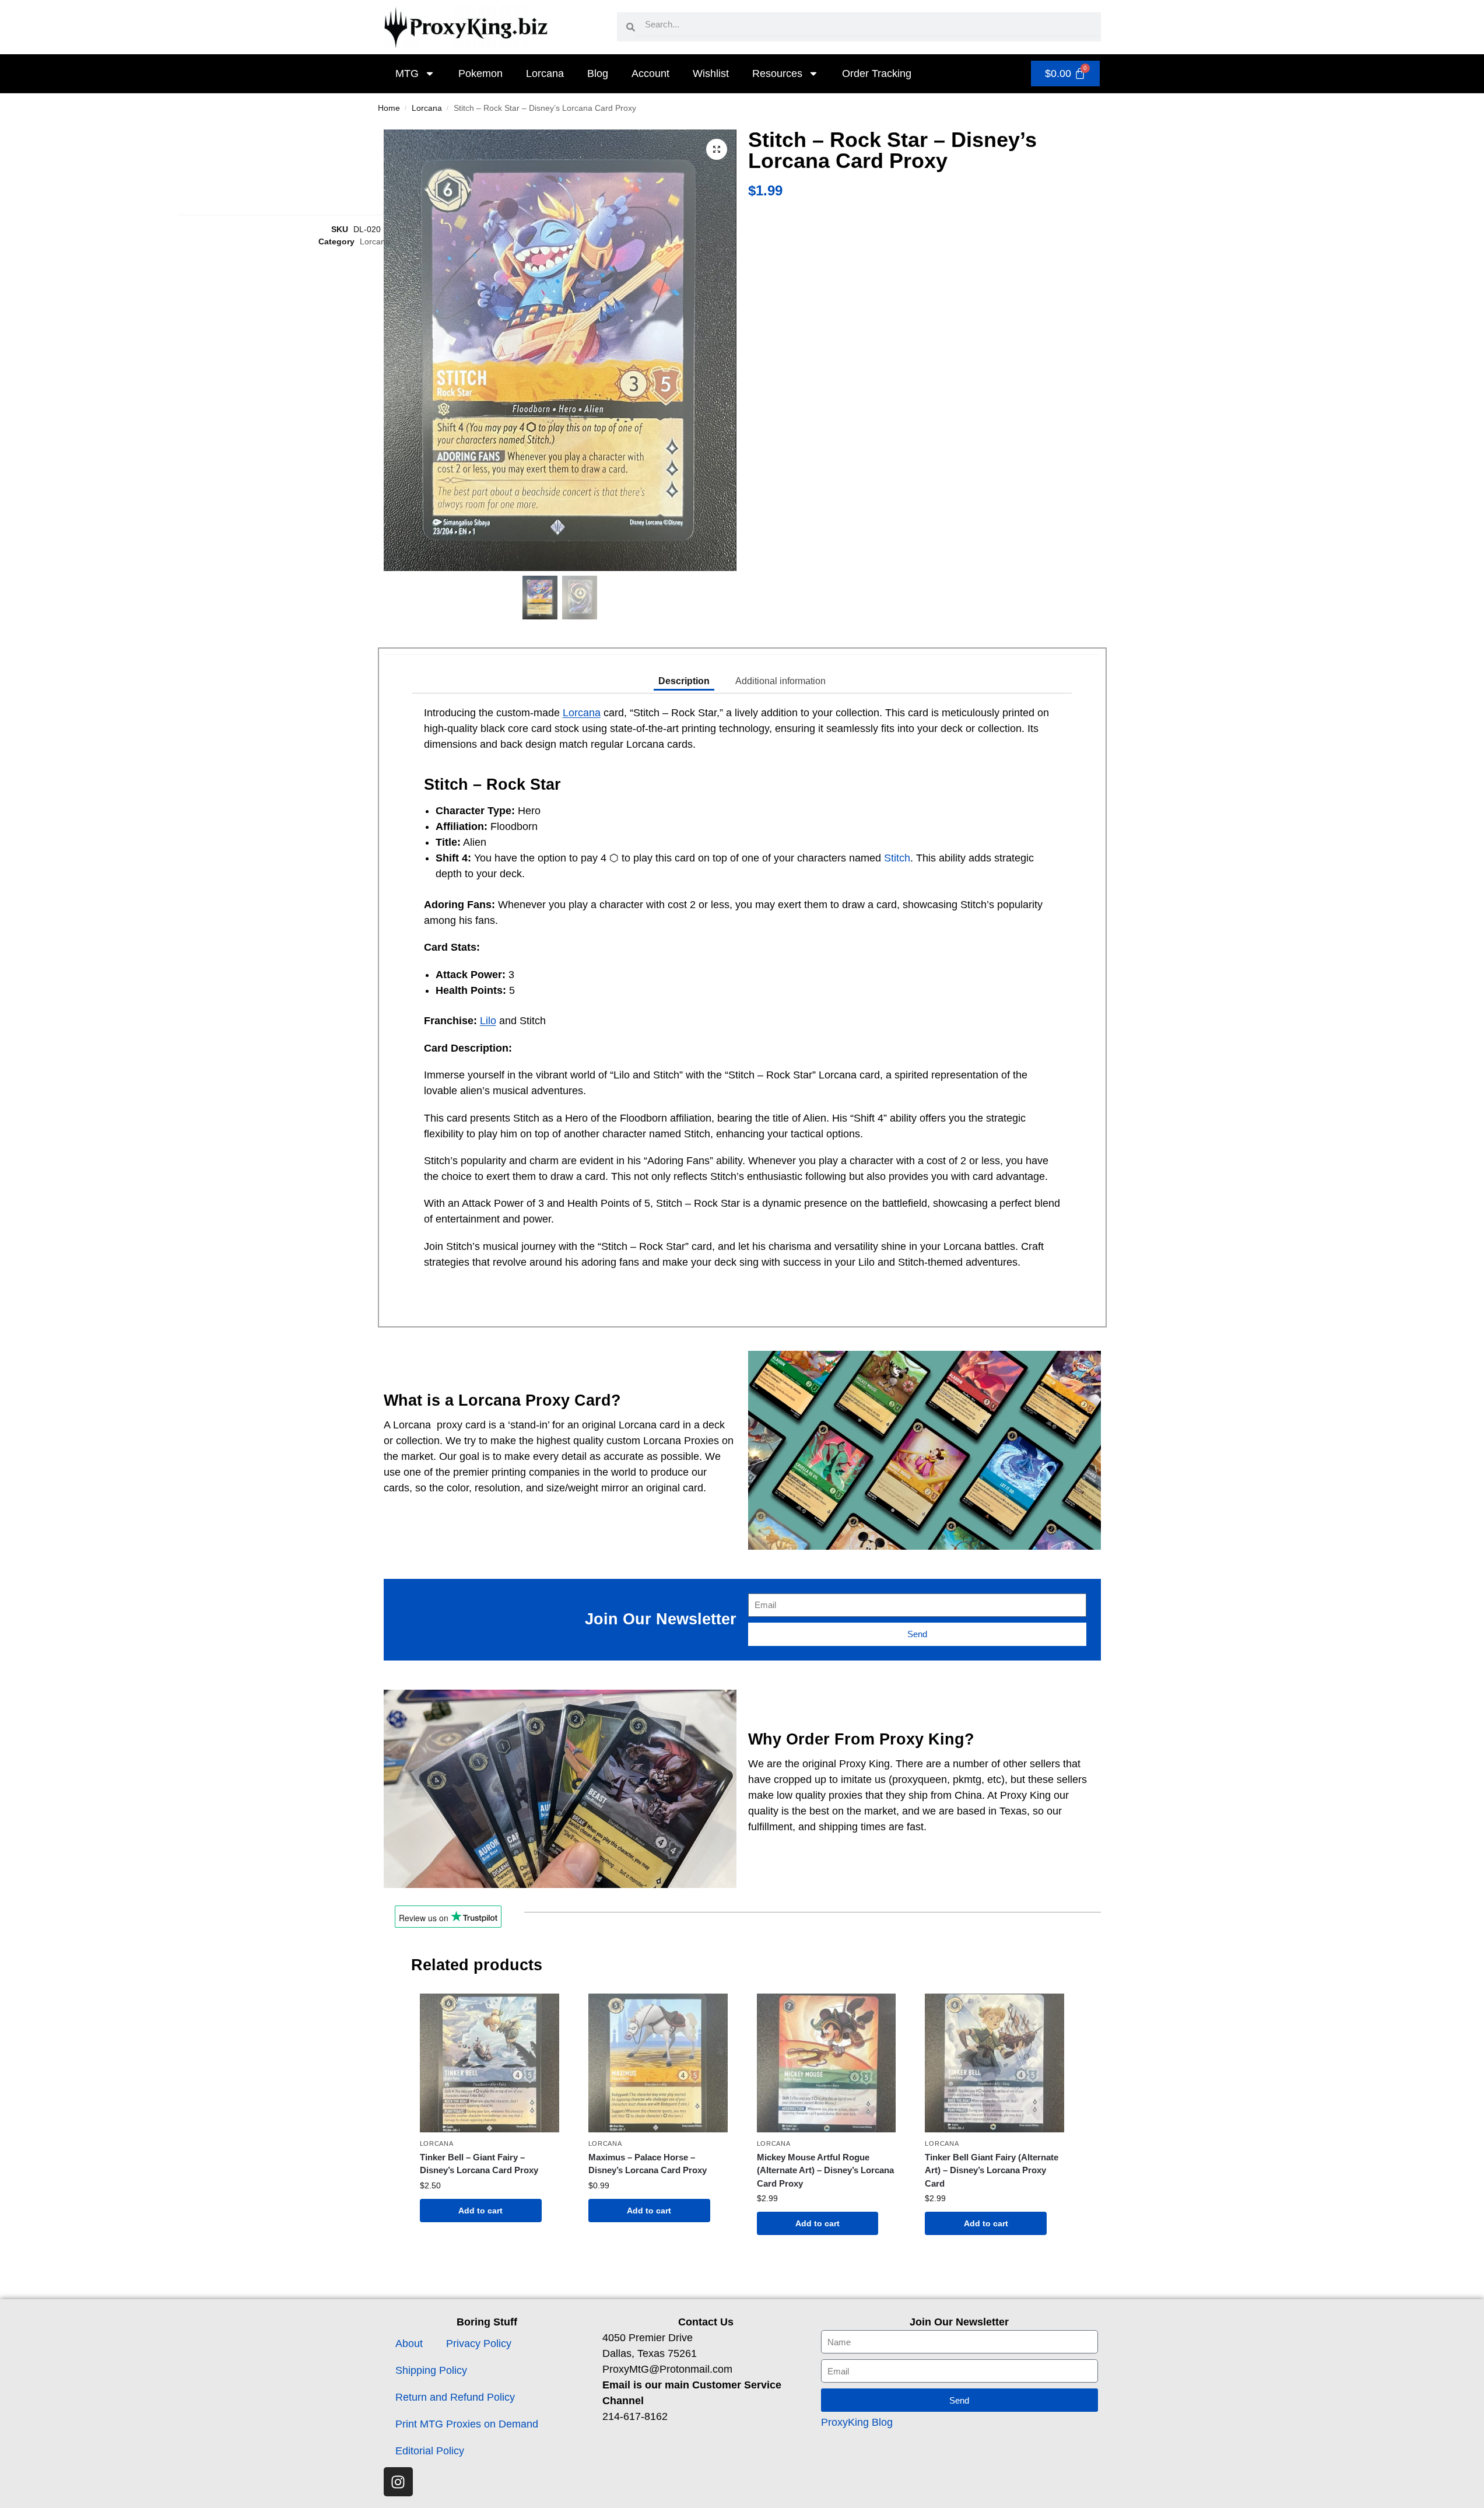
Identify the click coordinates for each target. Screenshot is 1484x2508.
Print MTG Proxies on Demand (467, 2424)
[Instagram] (398, 2482)
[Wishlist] (542, 2011)
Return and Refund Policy (455, 2397)
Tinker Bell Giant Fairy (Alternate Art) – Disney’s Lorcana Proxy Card (992, 2170)
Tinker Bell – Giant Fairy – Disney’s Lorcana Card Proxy (479, 2164)
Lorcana (545, 73)
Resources (777, 73)
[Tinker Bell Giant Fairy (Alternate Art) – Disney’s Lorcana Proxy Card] (994, 2063)
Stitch (897, 858)
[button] (717, 149)
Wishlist (711, 73)
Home (389, 108)
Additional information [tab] (780, 681)
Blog (598, 73)
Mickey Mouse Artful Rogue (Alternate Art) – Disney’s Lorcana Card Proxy (825, 2170)
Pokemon (480, 73)
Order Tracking (877, 73)
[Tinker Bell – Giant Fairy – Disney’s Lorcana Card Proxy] (490, 2063)
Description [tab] (684, 681)
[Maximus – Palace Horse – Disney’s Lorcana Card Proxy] (658, 2063)
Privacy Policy (479, 2344)
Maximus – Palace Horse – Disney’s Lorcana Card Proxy (648, 2164)
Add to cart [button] (480, 2211)
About (409, 2344)
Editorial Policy (430, 2451)
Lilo (488, 1021)
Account (650, 73)
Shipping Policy (431, 2370)
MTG (407, 73)
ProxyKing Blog (857, 2422)
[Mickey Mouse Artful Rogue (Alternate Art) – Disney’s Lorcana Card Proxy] (827, 2063)
